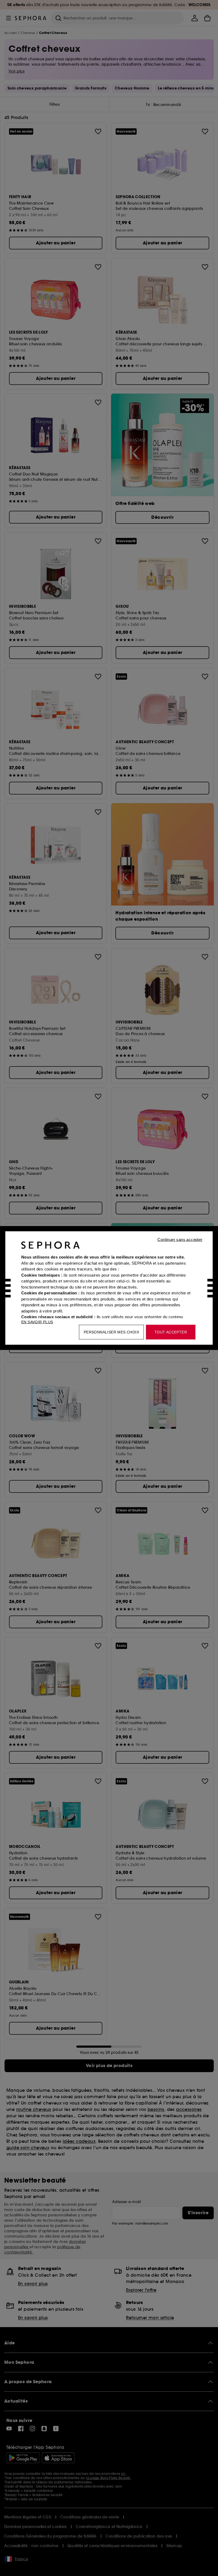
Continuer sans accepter (180, 1240)
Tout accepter (171, 1332)
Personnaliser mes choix (111, 1332)
